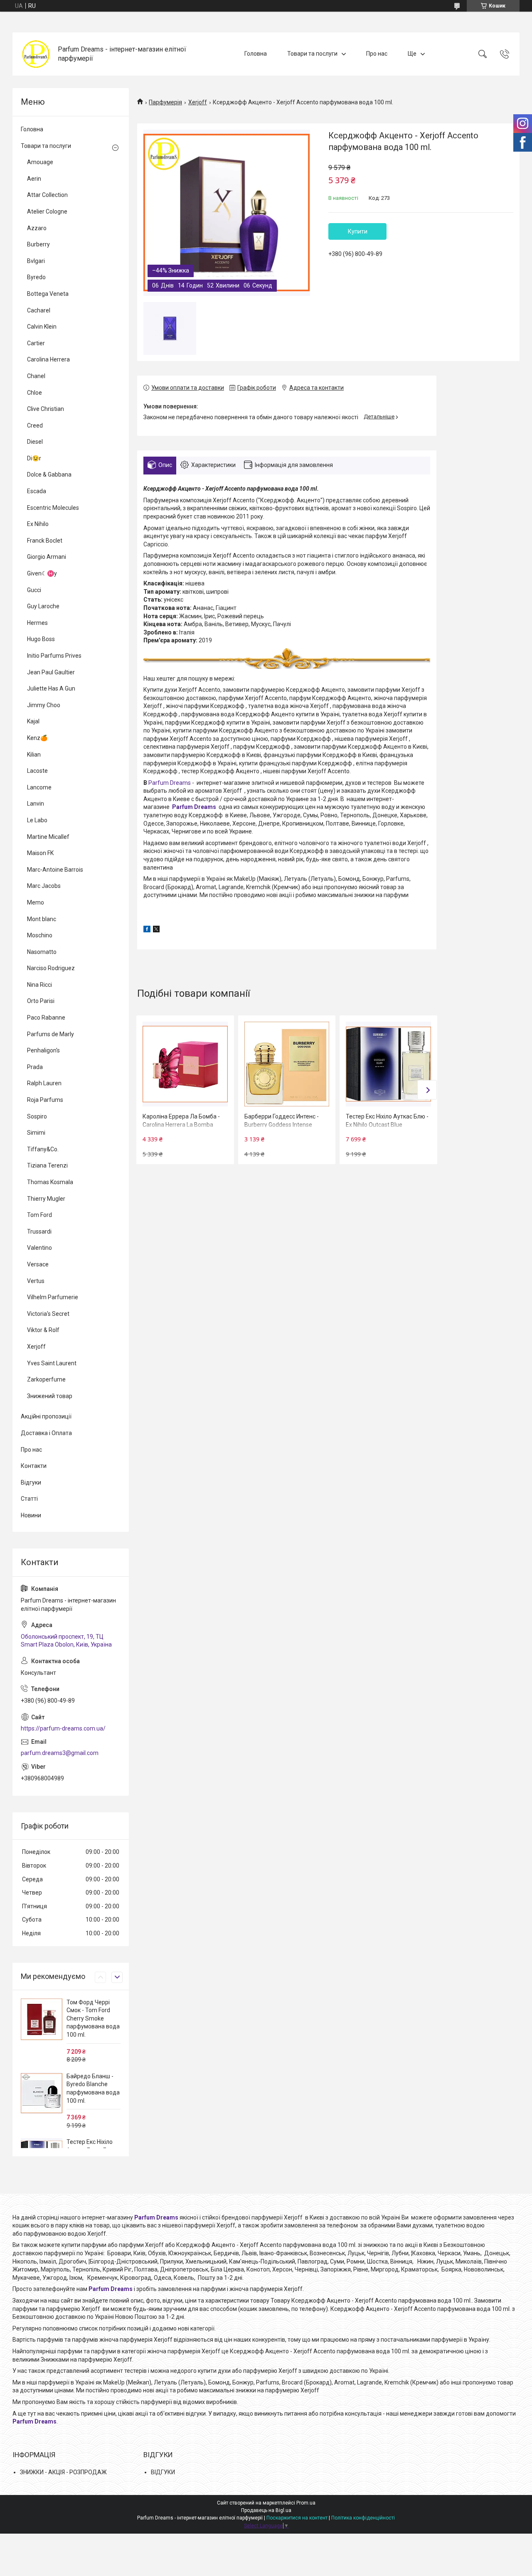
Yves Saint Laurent (52, 1363)
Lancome (39, 787)
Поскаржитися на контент (297, 2518)
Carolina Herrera (48, 359)
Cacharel (39, 310)
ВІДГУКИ (163, 2472)
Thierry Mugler (46, 1199)
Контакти (34, 1466)
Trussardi (39, 1231)
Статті (29, 1499)
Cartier (36, 343)
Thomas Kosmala (50, 1182)
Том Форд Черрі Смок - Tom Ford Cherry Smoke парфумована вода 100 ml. (93, 2018)
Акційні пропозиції (46, 1416)
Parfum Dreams (170, 783)
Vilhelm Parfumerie (53, 1297)
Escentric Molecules (53, 508)
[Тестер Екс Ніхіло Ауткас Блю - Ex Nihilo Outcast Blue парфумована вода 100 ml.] (388, 1064)
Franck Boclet (45, 541)
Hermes (37, 623)
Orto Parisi (41, 1001)
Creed (35, 425)
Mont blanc (42, 919)
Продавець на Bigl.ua (266, 2510)
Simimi (36, 1133)
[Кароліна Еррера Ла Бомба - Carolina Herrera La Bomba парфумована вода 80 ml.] (185, 1064)
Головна (256, 54)
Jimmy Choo (44, 705)
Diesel (35, 442)
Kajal (33, 721)
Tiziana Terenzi (47, 1165)
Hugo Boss (41, 639)
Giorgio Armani (47, 557)
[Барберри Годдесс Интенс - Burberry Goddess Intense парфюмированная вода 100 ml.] (287, 1064)
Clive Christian (46, 409)
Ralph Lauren (44, 1083)
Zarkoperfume (46, 1379)
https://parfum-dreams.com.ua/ (63, 1728)
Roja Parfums (45, 1100)
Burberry (38, 244)
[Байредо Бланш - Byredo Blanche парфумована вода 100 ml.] (42, 2093)
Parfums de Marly (50, 1034)
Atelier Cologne (47, 211)
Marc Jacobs (44, 886)
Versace (38, 1264)
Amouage (40, 162)
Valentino (39, 1248)
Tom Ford (39, 1215)
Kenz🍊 (37, 738)
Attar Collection (47, 195)
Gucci (34, 590)
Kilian (34, 755)
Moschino (40, 935)
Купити (358, 231)
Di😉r (34, 458)
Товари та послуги (312, 54)
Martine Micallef (48, 837)
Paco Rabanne (46, 1018)
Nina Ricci (39, 985)
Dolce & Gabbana (49, 474)
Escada (37, 491)
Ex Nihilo (38, 524)
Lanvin (36, 804)
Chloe (34, 393)
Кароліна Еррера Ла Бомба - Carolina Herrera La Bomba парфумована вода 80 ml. (181, 1125)
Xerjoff (198, 102)
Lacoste (37, 771)
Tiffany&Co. (43, 1149)
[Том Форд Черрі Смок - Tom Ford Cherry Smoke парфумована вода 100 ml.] (42, 2019)
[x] (156, 930)
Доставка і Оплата (46, 1433)
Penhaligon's (43, 1050)
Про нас (377, 54)
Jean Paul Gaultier (51, 672)
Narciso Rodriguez (51, 968)
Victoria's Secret (48, 1314)
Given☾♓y (42, 573)
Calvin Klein (42, 327)
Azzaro (37, 228)
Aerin (34, 179)
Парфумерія (165, 102)
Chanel (36, 376)
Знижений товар (50, 1396)
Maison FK (40, 853)
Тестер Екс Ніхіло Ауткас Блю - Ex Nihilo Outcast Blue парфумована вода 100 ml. (387, 1125)
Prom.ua (306, 2503)
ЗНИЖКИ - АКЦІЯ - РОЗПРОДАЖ (63, 2472)
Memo (36, 902)
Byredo (36, 277)
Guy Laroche (43, 606)
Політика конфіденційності (363, 2518)
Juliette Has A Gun (51, 688)
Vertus (36, 1281)
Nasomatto (42, 952)
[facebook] (147, 930)
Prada (35, 1067)
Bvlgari (36, 261)
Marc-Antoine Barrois (55, 870)
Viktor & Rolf (43, 1330)
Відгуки (31, 1482)
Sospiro (37, 1116)
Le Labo (37, 820)
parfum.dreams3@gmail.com (60, 1753)
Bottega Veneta (48, 294)
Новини (31, 1515)
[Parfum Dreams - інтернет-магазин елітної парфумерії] (36, 54)
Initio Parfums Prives (54, 656)
